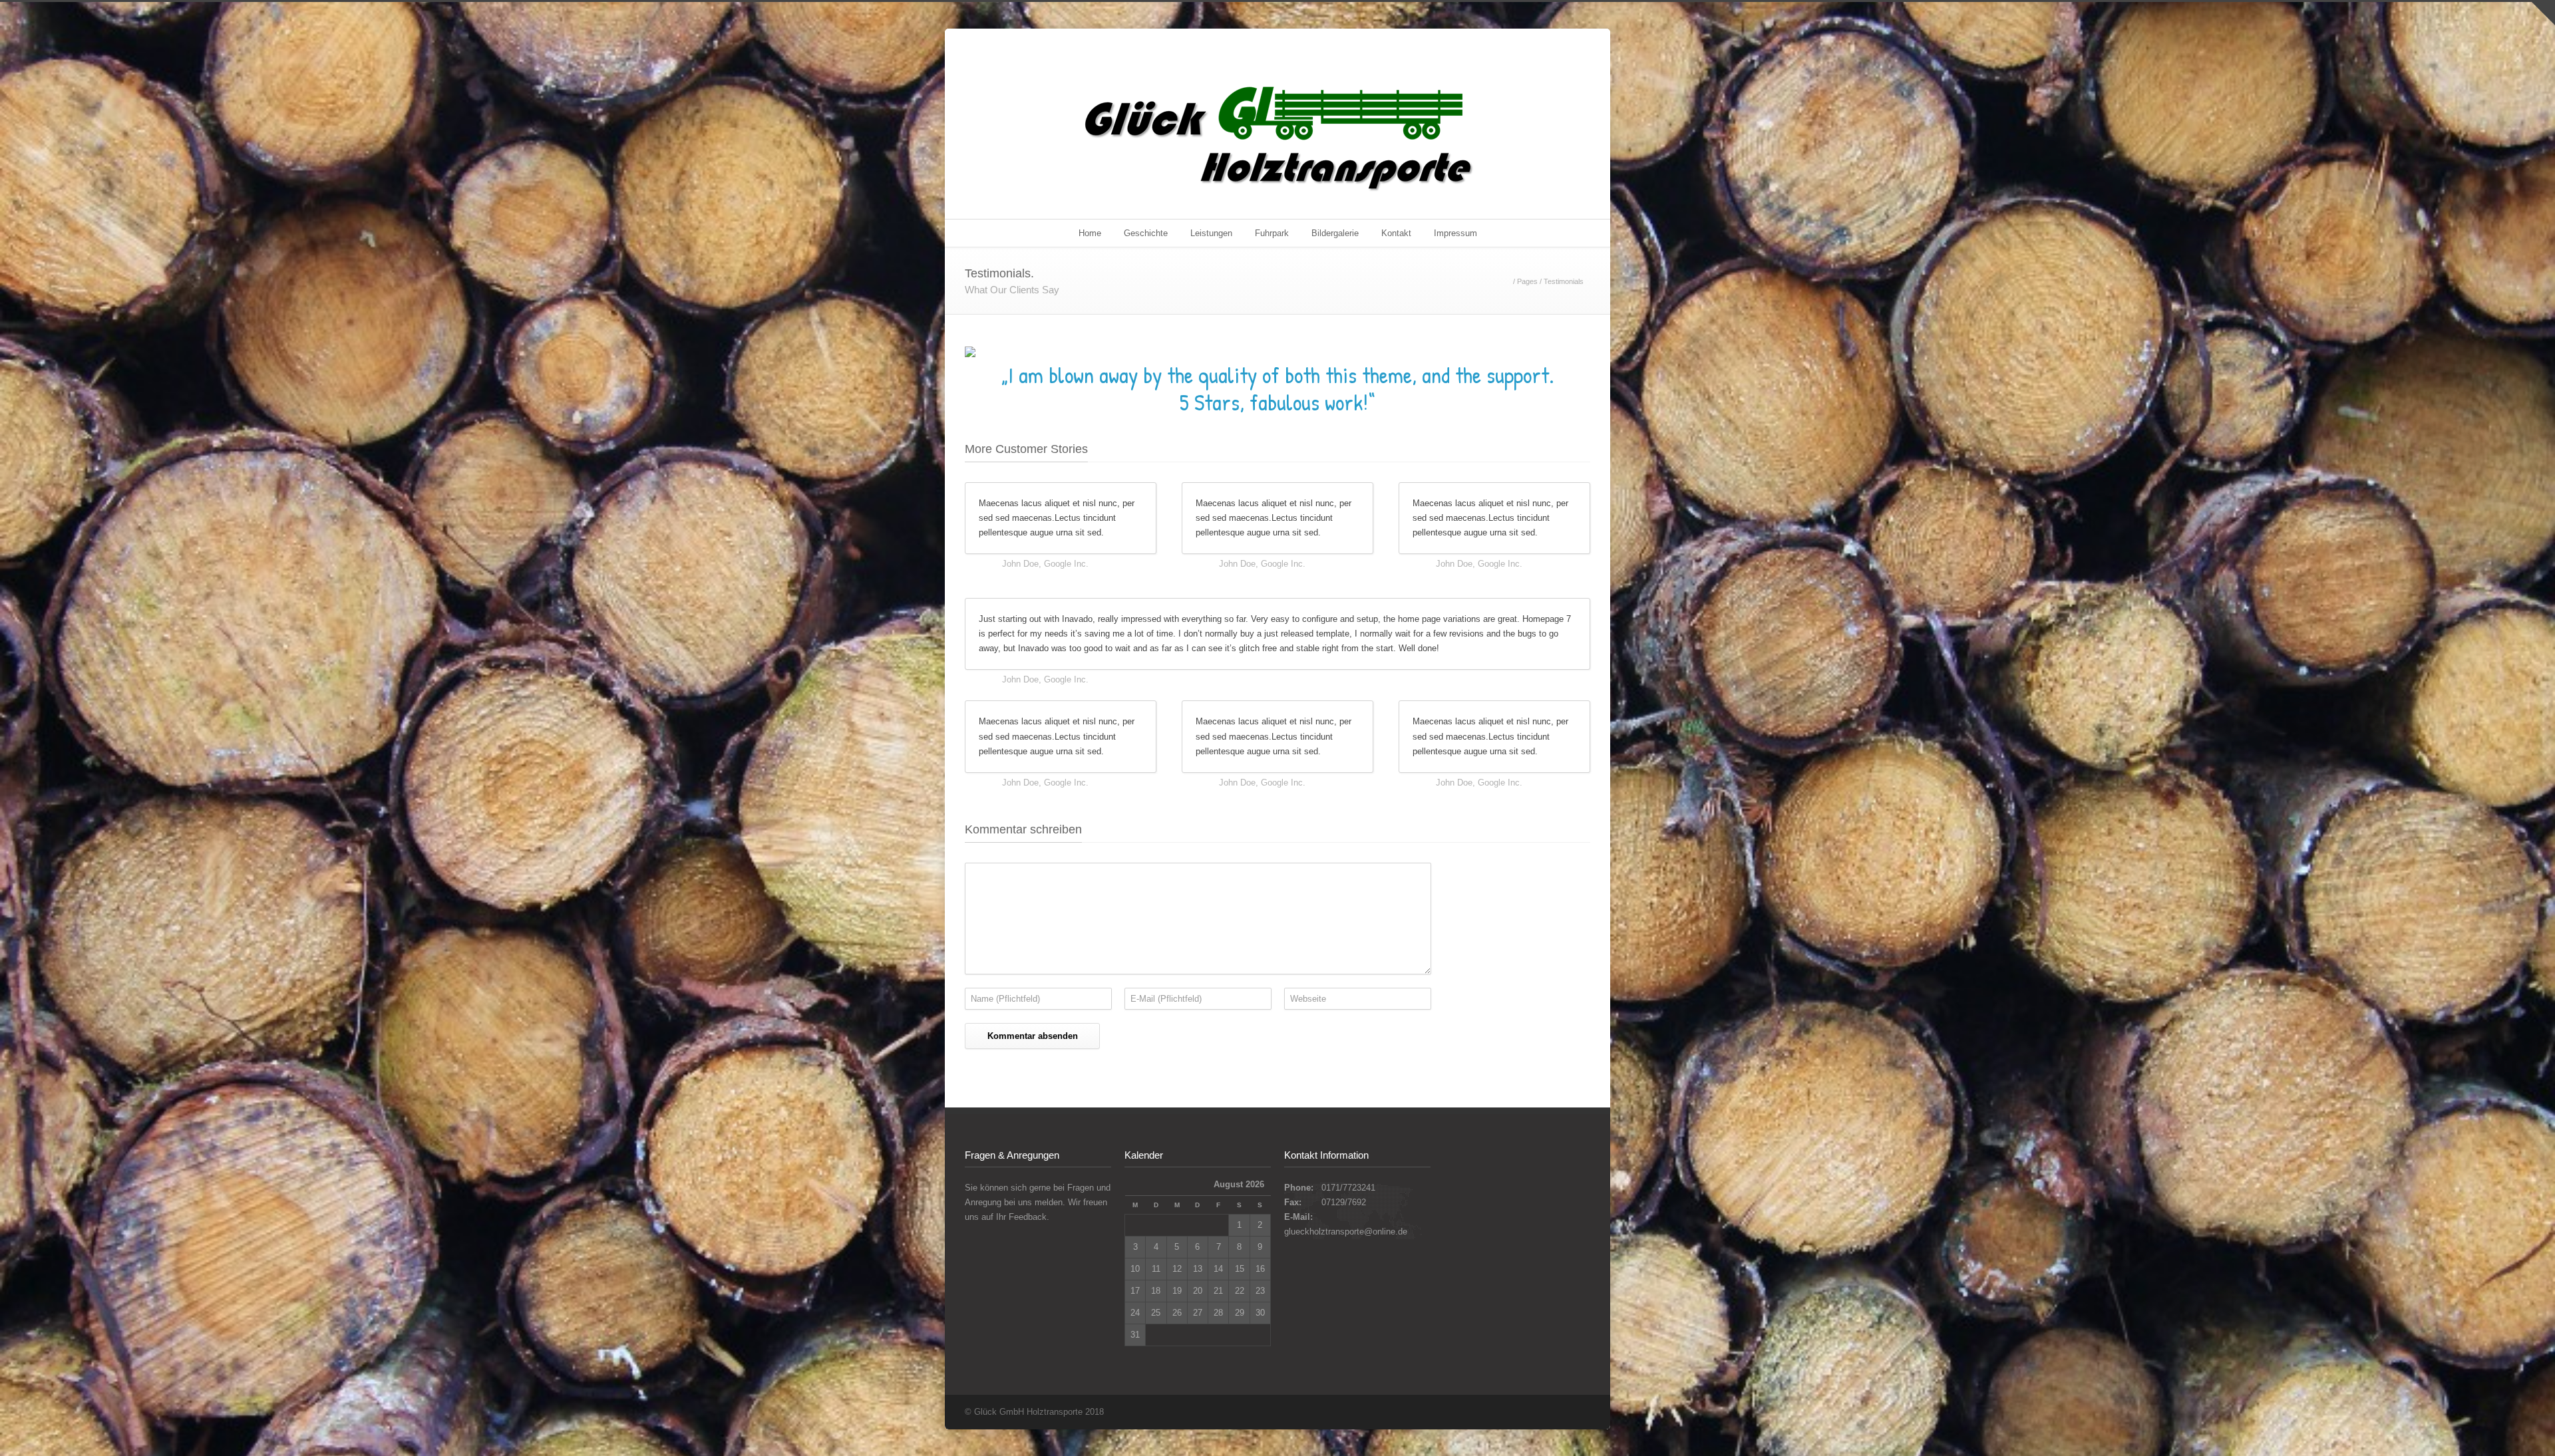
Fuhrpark (1272, 233)
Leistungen (1211, 233)
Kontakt (1396, 233)
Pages (1527, 281)
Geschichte (1146, 233)
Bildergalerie (1335, 233)
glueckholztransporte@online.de (1346, 1232)
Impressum (1455, 233)
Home (1090, 233)
